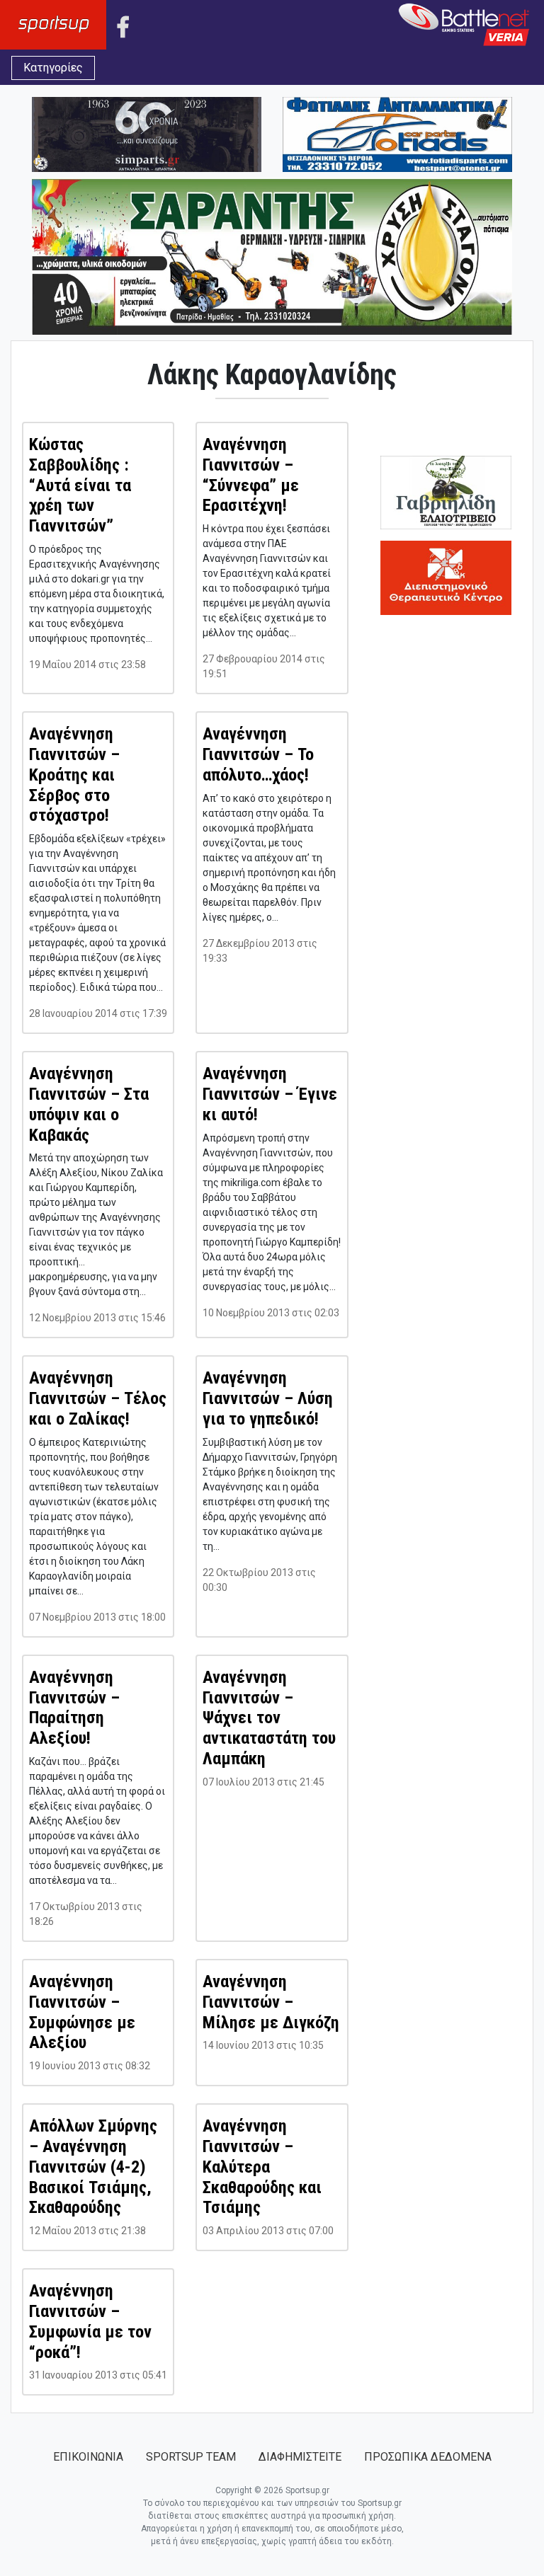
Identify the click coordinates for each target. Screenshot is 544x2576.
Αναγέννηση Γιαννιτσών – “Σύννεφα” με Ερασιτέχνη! (251, 475)
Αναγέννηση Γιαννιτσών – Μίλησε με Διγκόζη (271, 2002)
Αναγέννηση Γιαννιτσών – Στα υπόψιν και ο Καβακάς (89, 1104)
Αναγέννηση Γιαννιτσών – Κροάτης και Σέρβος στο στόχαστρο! (74, 775)
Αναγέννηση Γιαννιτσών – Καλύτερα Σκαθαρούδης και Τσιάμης (262, 2167)
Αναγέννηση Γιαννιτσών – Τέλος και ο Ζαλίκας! (98, 1398)
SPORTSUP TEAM (191, 2457)
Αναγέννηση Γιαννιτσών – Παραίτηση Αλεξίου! (74, 1708)
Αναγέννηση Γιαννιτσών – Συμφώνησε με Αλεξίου (82, 2012)
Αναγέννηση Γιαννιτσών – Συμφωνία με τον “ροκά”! (90, 2321)
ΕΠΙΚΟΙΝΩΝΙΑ (88, 2457)
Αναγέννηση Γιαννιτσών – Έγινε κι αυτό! (270, 1094)
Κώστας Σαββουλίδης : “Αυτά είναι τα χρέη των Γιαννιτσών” (80, 485)
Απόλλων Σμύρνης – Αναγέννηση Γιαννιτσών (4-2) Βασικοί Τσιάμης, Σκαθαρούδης (93, 2167)
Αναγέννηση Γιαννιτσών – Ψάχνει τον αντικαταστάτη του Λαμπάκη (269, 1718)
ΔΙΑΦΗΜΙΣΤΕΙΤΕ (300, 2457)
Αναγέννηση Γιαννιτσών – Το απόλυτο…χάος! (258, 754)
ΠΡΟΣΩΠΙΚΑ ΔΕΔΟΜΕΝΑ (428, 2457)
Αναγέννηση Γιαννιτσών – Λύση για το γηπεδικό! (268, 1398)
